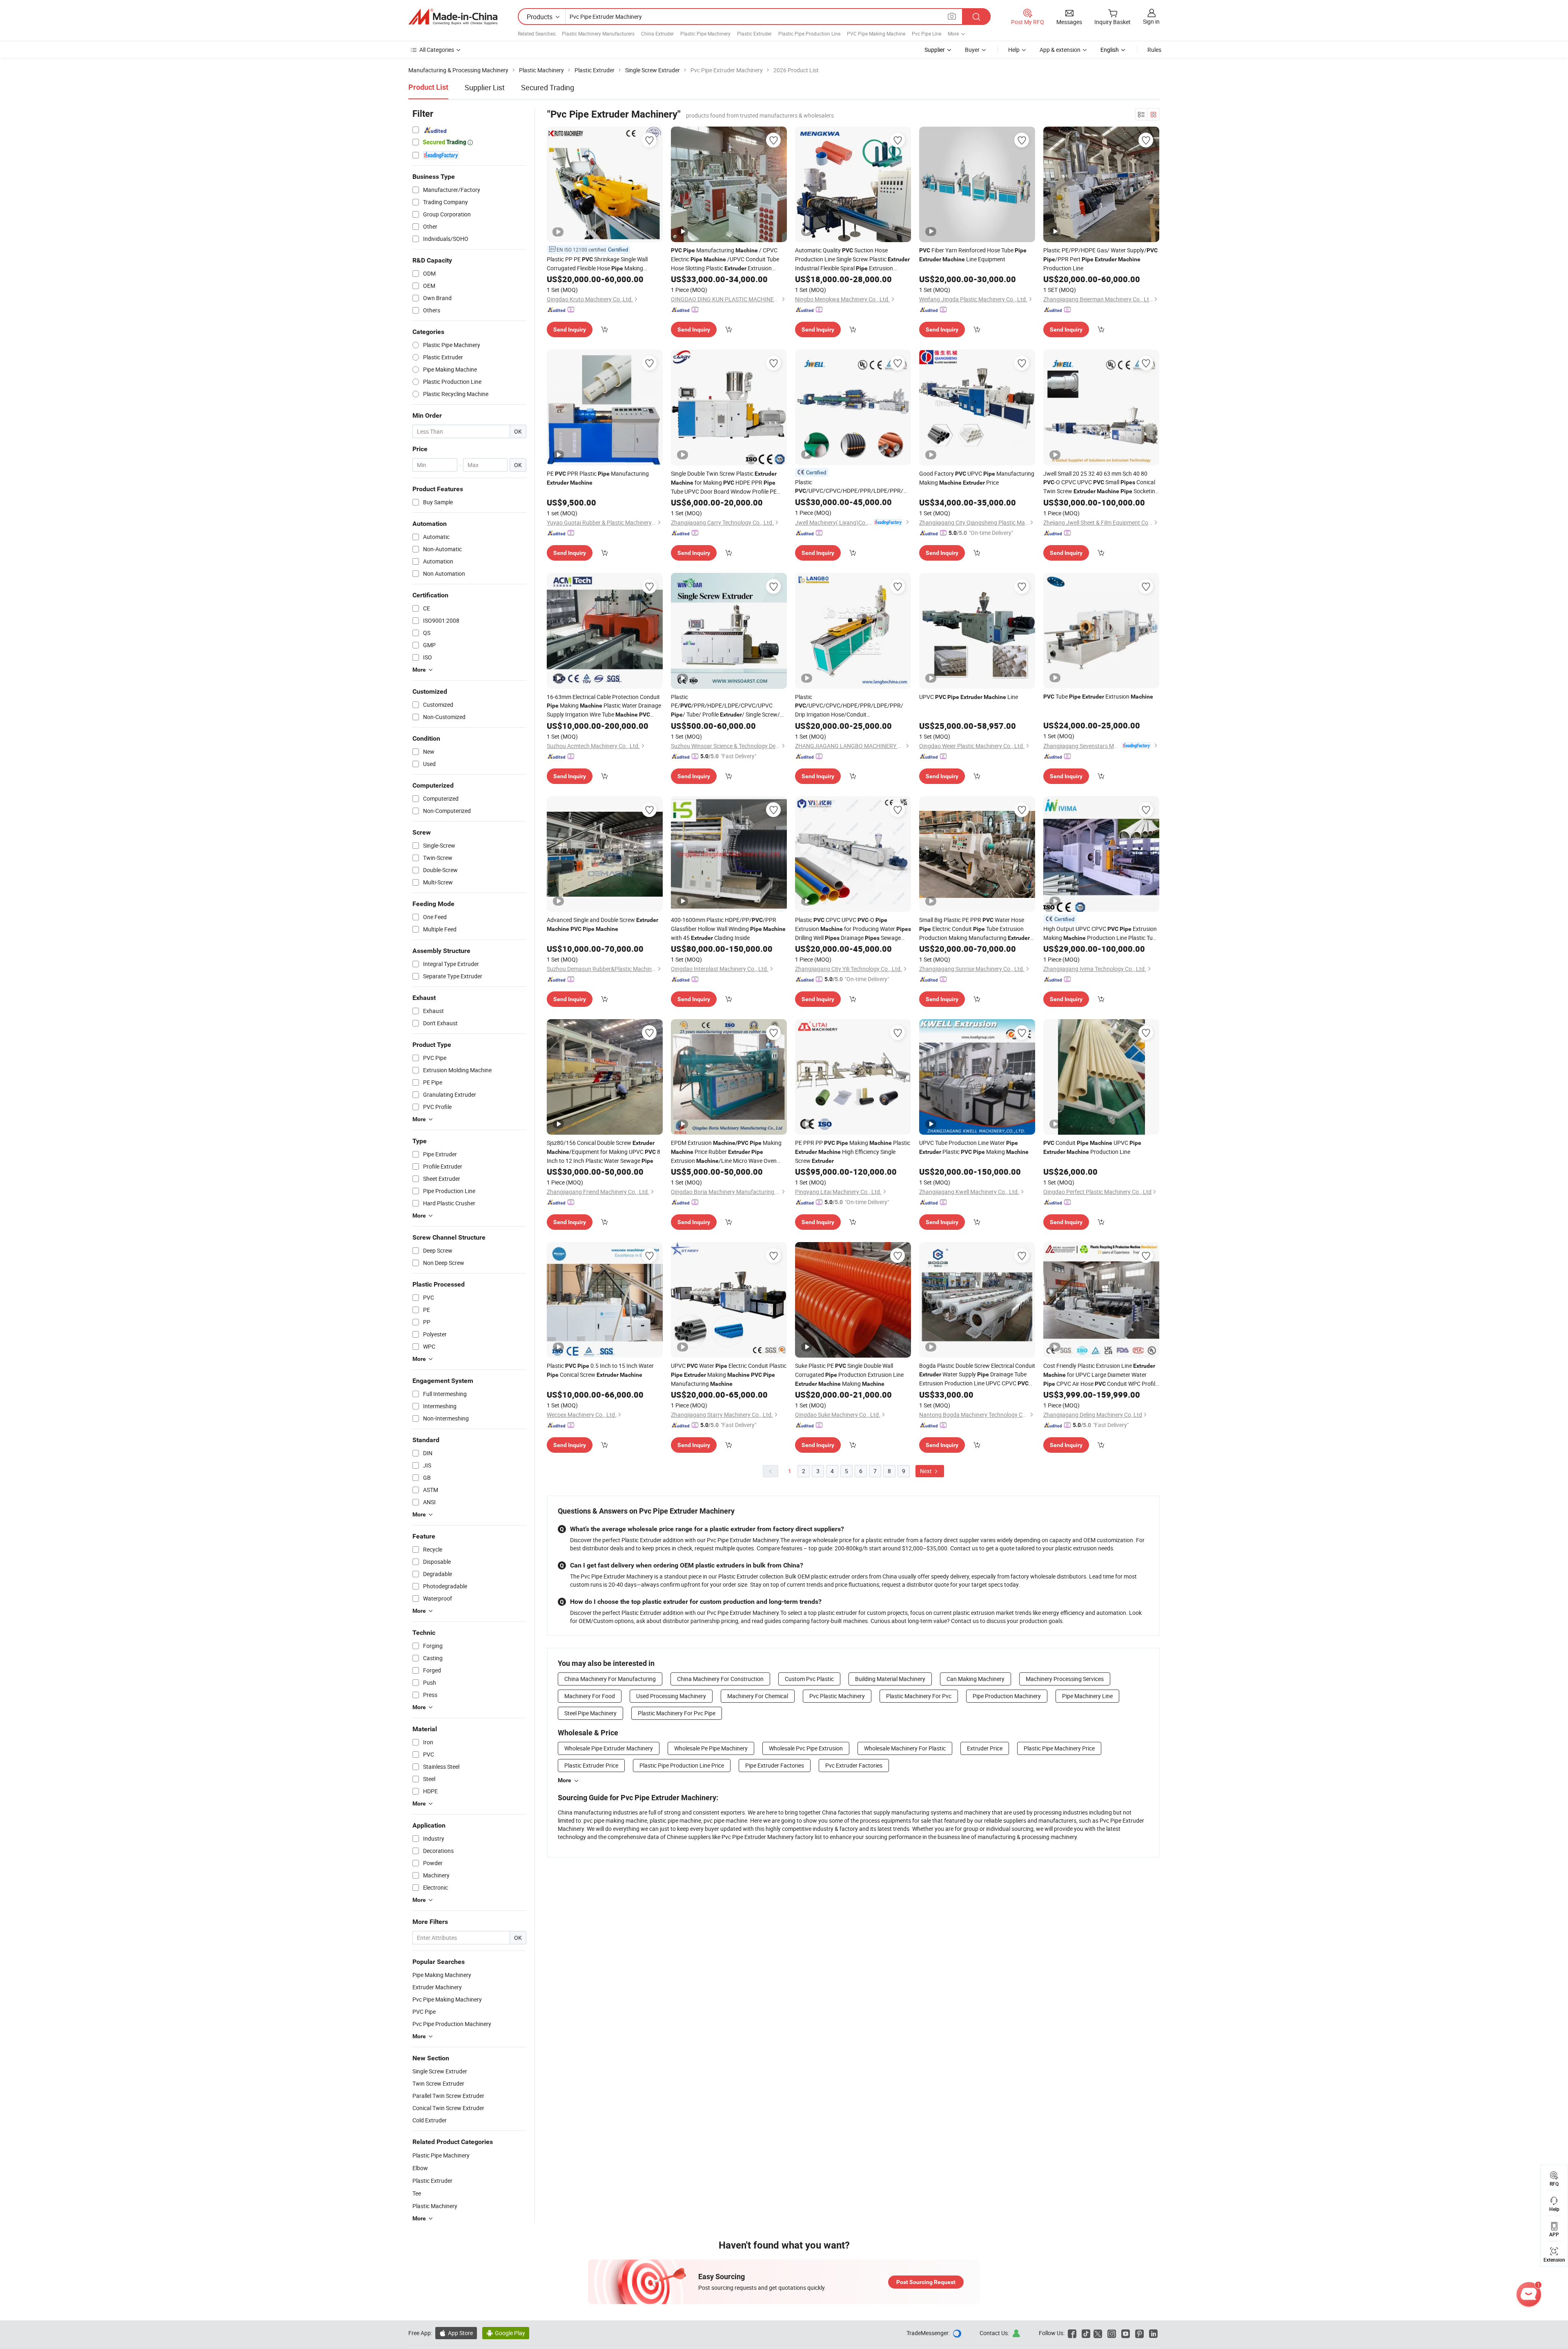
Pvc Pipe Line (927, 33)
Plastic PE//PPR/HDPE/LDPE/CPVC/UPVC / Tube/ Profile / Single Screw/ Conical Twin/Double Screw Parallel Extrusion (727, 706)
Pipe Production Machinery (1007, 1696)
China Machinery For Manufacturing (610, 1679)
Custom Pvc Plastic (809, 1679)
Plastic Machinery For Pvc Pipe (677, 1713)
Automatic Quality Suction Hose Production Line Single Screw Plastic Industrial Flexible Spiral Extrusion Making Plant (852, 259)
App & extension (1060, 50)
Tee (417, 2193)
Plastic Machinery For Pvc (919, 1696)
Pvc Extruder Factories (854, 1765)
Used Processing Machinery (671, 1696)
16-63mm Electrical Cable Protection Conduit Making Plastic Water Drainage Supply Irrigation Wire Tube (604, 706)
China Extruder (657, 33)
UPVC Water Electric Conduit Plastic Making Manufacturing (729, 1375)
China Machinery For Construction (720, 1679)
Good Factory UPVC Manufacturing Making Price (977, 478)
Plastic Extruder (754, 33)
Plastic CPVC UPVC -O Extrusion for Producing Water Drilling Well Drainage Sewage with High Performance (853, 929)
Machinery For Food (590, 1696)
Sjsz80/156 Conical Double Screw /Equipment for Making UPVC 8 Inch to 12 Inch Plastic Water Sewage (604, 1152)
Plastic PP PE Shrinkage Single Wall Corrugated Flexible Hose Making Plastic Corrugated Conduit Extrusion (599, 264)
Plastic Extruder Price (591, 1765)
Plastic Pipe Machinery (705, 33)
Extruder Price (985, 1748)
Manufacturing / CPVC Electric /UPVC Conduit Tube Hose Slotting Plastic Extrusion (725, 259)
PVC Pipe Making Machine (876, 33)
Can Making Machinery (976, 1679)
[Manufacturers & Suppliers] (453, 17)
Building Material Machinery (890, 1679)
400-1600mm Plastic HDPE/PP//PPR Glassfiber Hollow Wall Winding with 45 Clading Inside (728, 929)
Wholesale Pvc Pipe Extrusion (806, 1748)
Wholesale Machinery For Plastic (905, 1748)
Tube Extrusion (1098, 696)
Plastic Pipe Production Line (809, 33)
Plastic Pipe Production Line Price (682, 1765)
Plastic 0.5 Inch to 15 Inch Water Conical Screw (600, 1370)
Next (927, 1471)
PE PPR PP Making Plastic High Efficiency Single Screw (853, 1152)
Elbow (420, 2168)
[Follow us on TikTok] (1086, 2333)
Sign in (1151, 21)
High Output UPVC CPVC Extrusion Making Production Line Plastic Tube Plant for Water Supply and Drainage (1101, 934)
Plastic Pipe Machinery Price (1059, 1748)
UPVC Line (969, 697)
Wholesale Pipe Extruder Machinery (609, 1748)
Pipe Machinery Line (1087, 1696)
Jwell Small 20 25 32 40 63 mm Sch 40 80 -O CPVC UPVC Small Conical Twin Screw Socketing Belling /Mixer (1101, 483)
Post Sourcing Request (926, 2282)
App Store (456, 2333)
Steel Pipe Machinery (590, 1713)
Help (1014, 50)
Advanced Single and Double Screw (602, 924)
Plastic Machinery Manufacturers (598, 33)
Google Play (506, 2333)
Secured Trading (548, 87)
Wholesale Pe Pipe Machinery (711, 1748)
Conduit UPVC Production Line (1092, 1147)
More (565, 1780)
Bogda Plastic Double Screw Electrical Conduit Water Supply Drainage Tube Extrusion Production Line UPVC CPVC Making (977, 1375)
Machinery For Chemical (758, 1696)
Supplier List (485, 87)
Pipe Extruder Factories (775, 1765)
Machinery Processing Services (1065, 1679)
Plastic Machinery (435, 2206)
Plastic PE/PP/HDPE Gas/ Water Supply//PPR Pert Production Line (1100, 259)
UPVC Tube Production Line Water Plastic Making (974, 1147)
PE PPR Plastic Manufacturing (598, 478)
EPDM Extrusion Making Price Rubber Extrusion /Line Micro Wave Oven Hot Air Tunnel (726, 1152)
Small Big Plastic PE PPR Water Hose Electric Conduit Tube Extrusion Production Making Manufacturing (974, 929)
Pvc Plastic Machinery (837, 1696)
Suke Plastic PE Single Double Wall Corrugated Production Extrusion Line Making (849, 1375)
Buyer (972, 50)
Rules (1154, 50)
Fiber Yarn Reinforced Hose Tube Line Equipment (973, 255)
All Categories (437, 50)
